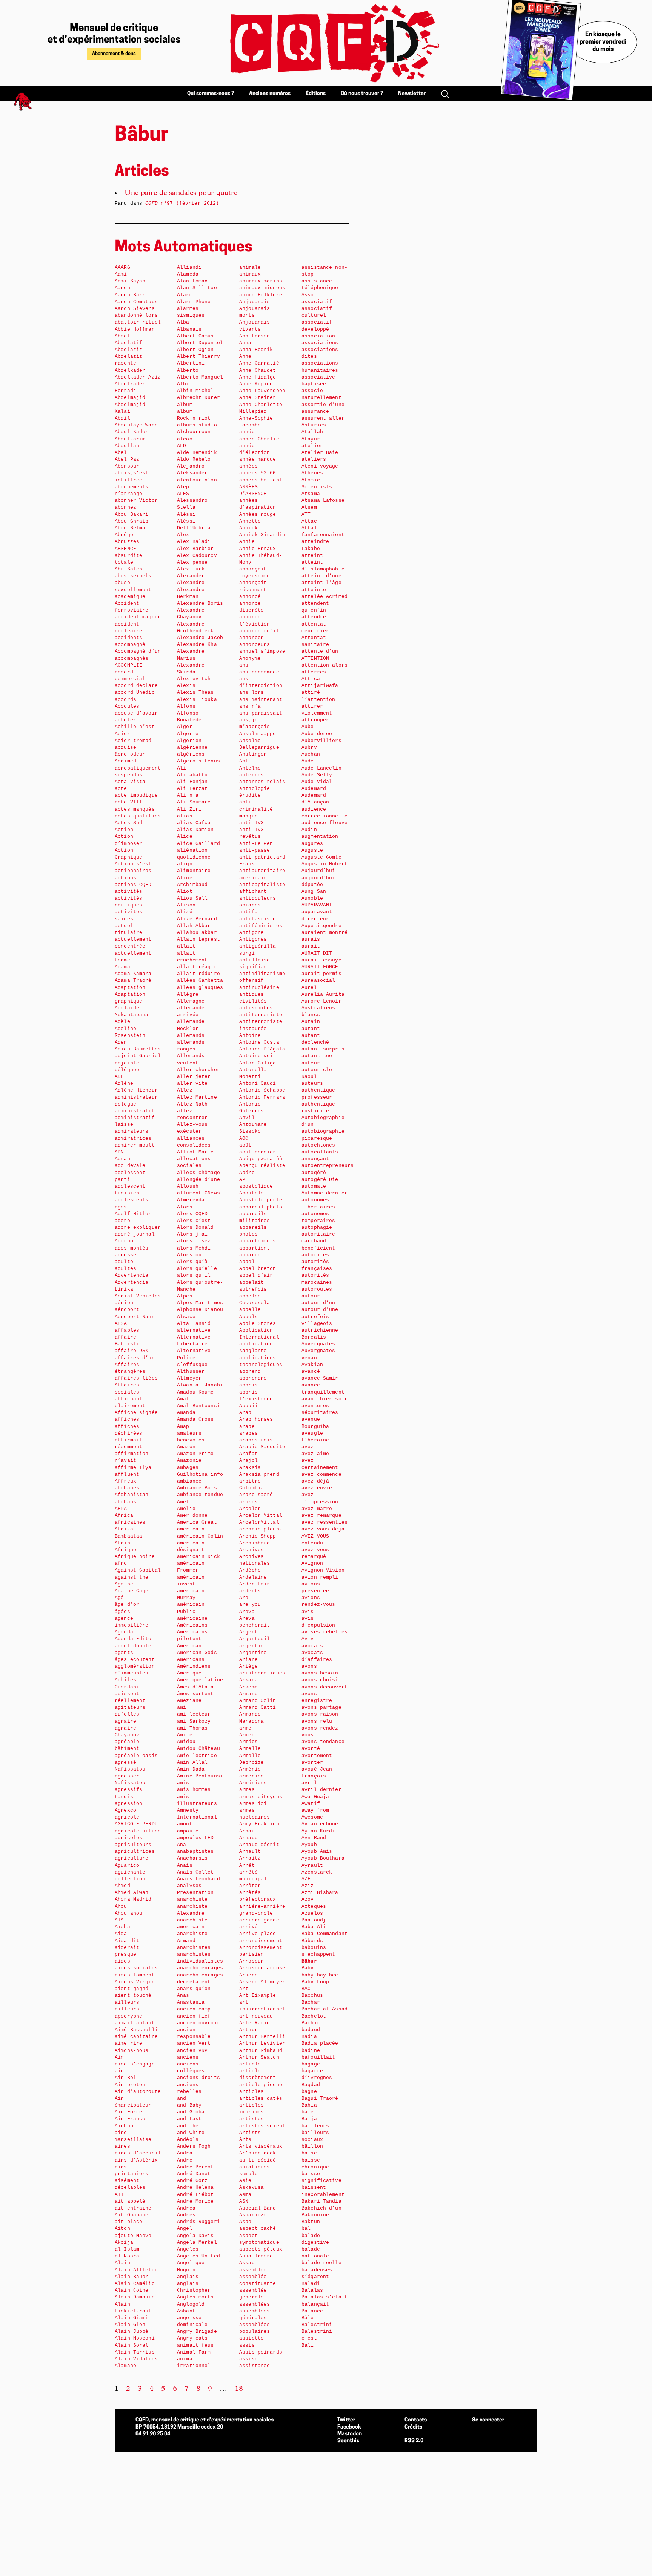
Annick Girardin (262, 535)
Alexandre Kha (197, 645)
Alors (185, 1207)
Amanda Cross (195, 1419)
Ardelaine (253, 1577)
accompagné (130, 645)
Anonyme (250, 659)
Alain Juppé (131, 2331)
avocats (312, 1646)
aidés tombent (135, 1975)
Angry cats (192, 2338)
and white (191, 2133)
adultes (125, 1269)
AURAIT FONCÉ (320, 967)
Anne (245, 356)
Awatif (311, 1804)
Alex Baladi (194, 542)
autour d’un (318, 1303)
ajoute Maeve (133, 2236)
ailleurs (127, 2002)
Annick (248, 528)
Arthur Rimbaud (261, 2051)
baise (309, 2153)
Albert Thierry (198, 356)
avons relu (317, 1721)
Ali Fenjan (192, 782)
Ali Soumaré (194, 802)
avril (309, 1783)
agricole (127, 1817)
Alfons (186, 706)
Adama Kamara (133, 974)
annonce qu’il (259, 631)
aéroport (127, 1310)
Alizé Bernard (197, 919)
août (245, 1145)
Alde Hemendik (197, 453)
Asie (245, 2181)
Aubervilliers (321, 741)
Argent (248, 1632)
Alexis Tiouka (197, 700)
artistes (251, 2119)
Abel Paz (127, 459)
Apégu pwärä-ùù (261, 1159)
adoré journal (135, 1234)
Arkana (248, 1680)
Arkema (248, 1687)
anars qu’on (194, 1989)
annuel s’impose (262, 651)
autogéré (314, 1173)
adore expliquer (138, 1227)
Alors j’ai (192, 1234)
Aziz (308, 1886)
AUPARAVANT (317, 905)
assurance (315, 412)
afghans (125, 1502)
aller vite (192, 1083)
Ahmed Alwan (131, 1893)
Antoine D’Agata (262, 1049)
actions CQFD (133, 885)
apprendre (253, 1378)
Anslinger (253, 754)
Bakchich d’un (321, 2208)
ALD (181, 446)
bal (306, 2229)
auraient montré (324, 933)
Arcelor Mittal (261, 1516)
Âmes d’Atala (195, 1687)
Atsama (311, 494)
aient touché (133, 1996)
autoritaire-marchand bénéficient (320, 1241)
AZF (306, 1879)
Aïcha (122, 1927)
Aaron (122, 288)
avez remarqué (321, 1516)
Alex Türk (191, 569)
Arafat (248, 1454)
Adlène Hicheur (136, 1090)
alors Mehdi (194, 1248)
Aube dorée (317, 734)
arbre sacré (256, 1495)
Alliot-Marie (195, 1152)
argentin (251, 1646)
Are (244, 1598)
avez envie (317, 1488)
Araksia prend (259, 1474)
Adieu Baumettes (138, 1049)
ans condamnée (259, 672)
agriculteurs (133, 1845)
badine (311, 2051)
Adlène (124, 1083)
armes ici (253, 1804)
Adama (122, 967)
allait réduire (198, 974)
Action (124, 830)
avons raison (320, 1714)
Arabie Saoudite (262, 1447)
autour (311, 1296)
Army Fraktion (259, 1824)
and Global (192, 2112)
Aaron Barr (130, 295)
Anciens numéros (270, 94)
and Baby (189, 2105)
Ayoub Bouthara (323, 1858)
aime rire (128, 2043)
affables (127, 1330)
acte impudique (136, 795)
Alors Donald (195, 1227)
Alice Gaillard (198, 844)
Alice (185, 836)
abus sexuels (133, 576)
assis (247, 2345)
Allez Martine (197, 1097)
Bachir (311, 2023)
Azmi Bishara (320, 1893)
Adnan (122, 1159)
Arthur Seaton (259, 2057)
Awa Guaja (315, 1797)
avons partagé (321, 1707)
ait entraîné (133, 2208)
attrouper (315, 720)
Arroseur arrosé (262, 1968)
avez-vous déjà (323, 1529)
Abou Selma (130, 528)
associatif (317, 302)
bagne (309, 2092)
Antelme (250, 768)
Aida (121, 1934)
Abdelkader (130, 370)
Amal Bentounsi (198, 1406)
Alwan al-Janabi (200, 1385)
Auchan (311, 754)
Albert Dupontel (200, 343)
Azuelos (312, 1913)
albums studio (197, 425)
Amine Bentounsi (200, 1776)
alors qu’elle (197, 1269)
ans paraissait (261, 713)
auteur (311, 1063)
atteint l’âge (321, 583)
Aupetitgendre (321, 926)
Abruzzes (127, 542)
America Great (197, 1522)
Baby (308, 1968)
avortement (317, 1756)
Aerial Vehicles (138, 1296)
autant (311, 1029)
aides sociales (136, 1968)
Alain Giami (131, 2318)
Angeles (188, 2249)
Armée (247, 1735)
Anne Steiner (258, 398)
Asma (245, 2195)
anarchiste (192, 1899)
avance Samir (320, 1378)
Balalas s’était (324, 2297)
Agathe (124, 1584)
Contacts (416, 2420)
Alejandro (191, 466)
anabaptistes (195, 1851)
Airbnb (124, 2126)
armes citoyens (261, 1797)
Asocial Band (258, 2208)
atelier (312, 446)
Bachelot (314, 2016)
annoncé (250, 597)
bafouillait (318, 2057)
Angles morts (195, 2297)
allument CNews (198, 1193)
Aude (308, 761)
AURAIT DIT (317, 953)
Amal (183, 1399)
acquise (125, 747)
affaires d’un (135, 1358)
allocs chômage (198, 1173)
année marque (258, 459)
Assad (247, 2263)
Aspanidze (253, 2215)
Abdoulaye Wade (136, 425)
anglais (188, 2277)
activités (128, 892)
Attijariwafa (320, 686)
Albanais (189, 329)
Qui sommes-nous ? (211, 94)
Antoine (250, 1036)
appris (248, 1385)
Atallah (312, 432)
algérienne (192, 747)
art (244, 1989)
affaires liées (136, 1378)
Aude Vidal (317, 782)
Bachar (311, 2002)
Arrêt (247, 1865)
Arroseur (251, 1961)
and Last (189, 2119)
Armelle (250, 1749)
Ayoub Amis (317, 1851)
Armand (248, 1694)
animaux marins (261, 281)
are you (250, 1605)
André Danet (194, 2174)
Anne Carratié (259, 363)
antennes (251, 775)
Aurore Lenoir (321, 1001)
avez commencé (321, 1474)
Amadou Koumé (195, 1392)
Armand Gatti (258, 1707)
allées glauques (200, 988)
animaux (250, 274)
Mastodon (350, 2434)
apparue (250, 1255)
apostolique (256, 1186)
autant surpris (323, 1049)
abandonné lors (136, 315)
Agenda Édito (133, 1639)
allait (186, 946)
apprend (250, 1372)
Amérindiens (194, 1666)
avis (308, 1612)
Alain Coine (131, 2290)
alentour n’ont (198, 480)
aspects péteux (261, 2249)
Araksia (250, 1468)
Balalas (312, 2290)
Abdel (122, 336)
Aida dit (127, 1941)
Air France (130, 2119)
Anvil (247, 1118)
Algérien (189, 741)
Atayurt (312, 439)
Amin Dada (191, 1769)
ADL (119, 1077)
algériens (191, 754)
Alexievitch (194, 679)
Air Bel (125, 2078)
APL (244, 1180)
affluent (127, 1474)
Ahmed (122, 1886)
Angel (185, 2229)
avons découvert (324, 1687)
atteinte (314, 590)
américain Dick (198, 1557)
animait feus (195, 2345)
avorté (311, 1749)
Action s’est (133, 864)
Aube (308, 727)
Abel (121, 453)
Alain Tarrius (135, 2352)
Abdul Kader (131, 432)
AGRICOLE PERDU (136, 1824)
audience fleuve (324, 823)
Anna (245, 343)
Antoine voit (258, 1056)
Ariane (248, 1660)
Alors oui (191, 1255)
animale (250, 268)
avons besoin (320, 1673)
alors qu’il (194, 1275)
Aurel (309, 988)
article (250, 2064)
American (189, 1646)
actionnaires (133, 871)
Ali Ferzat (192, 789)
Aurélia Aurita (323, 994)
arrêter (250, 1886)
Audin (309, 830)
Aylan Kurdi (318, 1831)
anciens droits (198, 2078)
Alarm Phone (194, 302)
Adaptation (130, 988)
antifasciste (258, 919)
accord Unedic (135, 692)
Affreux (125, 1481)
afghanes (127, 1488)
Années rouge (258, 514)
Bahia (309, 2105)
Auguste (312, 850)
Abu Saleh (128, 569)
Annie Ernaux (258, 549)
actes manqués (135, 809)
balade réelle (321, 2263)
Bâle (308, 2318)
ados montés (131, 1248)
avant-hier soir (324, 1399)
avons (309, 1666)
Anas (183, 1996)
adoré (122, 1221)
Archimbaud (254, 1543)
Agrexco (125, 1810)
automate (314, 1186)
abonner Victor (136, 501)
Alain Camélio (135, 2284)
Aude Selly (317, 775)
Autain (311, 1022)
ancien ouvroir (198, 2023)
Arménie (250, 1769)
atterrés (314, 672)
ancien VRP (192, 2051)
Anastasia (191, 2002)
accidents (128, 638)
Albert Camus (195, 336)
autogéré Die (320, 1180)
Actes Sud (128, 823)
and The (188, 2126)
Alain (122, 2263)
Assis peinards (261, 2352)
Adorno (124, 1241)
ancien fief (194, 2016)
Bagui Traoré (320, 2098)
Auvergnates (318, 1344)
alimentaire (194, 871)
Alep (183, 487)
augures (312, 844)
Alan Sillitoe (197, 288)
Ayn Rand (314, 1838)
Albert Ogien (195, 350)
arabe (247, 1427)
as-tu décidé (258, 2160)
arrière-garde (259, 1920)
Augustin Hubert (324, 864)
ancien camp (194, 2009)
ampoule (188, 1831)
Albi (183, 384)
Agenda (124, 1632)
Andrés (186, 2215)
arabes (248, 1433)
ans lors (251, 692)
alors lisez (194, 1241)
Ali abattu (192, 775)
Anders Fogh (194, 2146)
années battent (261, 480)
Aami (121, 274)
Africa (124, 1516)
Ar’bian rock (258, 2153)
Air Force (128, 2112)
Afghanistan (131, 1495)
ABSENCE (125, 549)
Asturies (314, 425)
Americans (191, 1660)
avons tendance (323, 1742)
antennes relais (262, 782)
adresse (125, 1255)
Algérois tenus (198, 761)
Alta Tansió (194, 1324)
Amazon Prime (195, 1454)
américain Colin (200, 1536)
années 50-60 (258, 473)
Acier (122, 734)
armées (248, 1742)
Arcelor (250, 1509)
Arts (245, 2140)
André (185, 2160)
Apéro (247, 1173)
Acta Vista (130, 782)
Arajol (248, 1460)
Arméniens (253, 1783)
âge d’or (127, 1605)
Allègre (188, 994)
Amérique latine (200, 1680)
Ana (181, 1845)
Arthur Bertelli (262, 2037)
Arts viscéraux (261, 2146)
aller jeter (194, 1077)
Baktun (311, 2222)
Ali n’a (188, 795)
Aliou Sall (192, 898)
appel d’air (256, 1275)
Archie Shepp (258, 1536)
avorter (312, 1763)
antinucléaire (259, 988)
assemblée (253, 2270)
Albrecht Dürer (198, 398)
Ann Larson (254, 336)
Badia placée (320, 2043)
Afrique (125, 1550)
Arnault (250, 1851)
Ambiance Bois (197, 1488)
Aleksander (192, 473)
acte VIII (128, 802)
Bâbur (309, 1961)
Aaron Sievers (135, 309)
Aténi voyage (320, 466)
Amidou (186, 1742)
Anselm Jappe (258, 734)
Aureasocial (318, 981)
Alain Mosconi (135, 2338)
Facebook (349, 2427)
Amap (183, 1427)
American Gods (197, 1653)
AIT (119, 2195)
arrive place (258, 1934)
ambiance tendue (200, 1495)
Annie (247, 542)
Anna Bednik (256, 350)
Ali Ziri (189, 809)
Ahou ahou (128, 1913)
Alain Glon (130, 2325)
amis (183, 1783)
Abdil (122, 418)
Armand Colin (258, 1701)
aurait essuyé (321, 960)
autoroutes (317, 1289)
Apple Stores (258, 1324)
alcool (186, 439)
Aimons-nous (131, 2051)
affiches (127, 1419)
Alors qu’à (192, 1262)
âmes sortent (195, 1694)
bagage (311, 2064)
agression (128, 1804)
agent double (133, 1646)
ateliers (314, 459)
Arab (245, 1413)
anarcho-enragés (200, 1968)
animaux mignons (262, 288)
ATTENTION (315, 659)
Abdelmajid (130, 398)
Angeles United (198, 2256)
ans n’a (250, 706)
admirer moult (135, 1145)
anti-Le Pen (256, 844)
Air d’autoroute (138, 2092)
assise (248, 2359)
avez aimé (315, 1454)
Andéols (188, 2140)
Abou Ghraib (131, 521)
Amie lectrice (197, 1756)
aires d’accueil (138, 2153)
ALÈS (183, 494)
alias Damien (195, 830)
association (318, 336)
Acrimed (125, 761)
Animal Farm (194, 2352)
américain (191, 1529)
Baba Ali (314, 1927)
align (185, 864)
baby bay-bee (320, 1975)
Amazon (186, 1447)
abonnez (125, 507)
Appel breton (258, 1269)
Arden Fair (254, 1584)
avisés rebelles (324, 1632)
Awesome (312, 1817)
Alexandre (191, 583)
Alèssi (186, 514)
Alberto (188, 370)
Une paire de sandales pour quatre (181, 193)
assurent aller (323, 418)
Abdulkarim (130, 439)
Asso (308, 295)
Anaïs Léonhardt (200, 1879)
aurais (311, 939)
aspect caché (258, 2229)
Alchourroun (194, 432)
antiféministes (261, 926)
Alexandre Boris (200, 603)
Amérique (189, 1673)
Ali (181, 768)
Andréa (186, 2208)
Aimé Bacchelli (136, 2030)
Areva (247, 1612)
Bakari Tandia (321, 2201)
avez (308, 1447)
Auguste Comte (321, 857)
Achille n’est (135, 727)
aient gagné (131, 1989)
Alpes (185, 1296)
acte (121, 789)
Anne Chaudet (258, 370)
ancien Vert (194, 2043)
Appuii (248, 1406)
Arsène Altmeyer (262, 1982)
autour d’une (320, 1310)
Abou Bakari (131, 514)
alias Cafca (194, 823)
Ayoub (309, 1845)
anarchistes (194, 1948)
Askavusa (251, 2187)
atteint (312, 556)
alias (185, 816)
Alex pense (192, 562)
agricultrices (135, 1851)
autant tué (317, 1056)
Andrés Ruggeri (198, 2222)
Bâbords (312, 1941)
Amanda (186, 1413)
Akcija (124, 2242)
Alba (183, 322)
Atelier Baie (320, 453)
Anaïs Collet (195, 1872)
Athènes (312, 473)
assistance (254, 2366)
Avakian (312, 1365)
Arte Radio (254, 2023)
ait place (128, 2222)
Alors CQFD (192, 1214)
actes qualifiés (138, 816)
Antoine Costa (259, 1042)
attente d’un (320, 651)
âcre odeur (130, 754)
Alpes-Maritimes (200, 1303)
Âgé (119, 1598)
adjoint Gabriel (138, 1056)
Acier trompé (133, 741)
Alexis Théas (195, 692)
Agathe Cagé (131, 1591)
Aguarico (127, 1865)
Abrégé (124, 535)
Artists (250, 2133)
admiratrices (133, 1138)
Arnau (247, 1831)
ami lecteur (194, 1714)
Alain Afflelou (136, 2270)
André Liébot (195, 2195)
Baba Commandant (324, 1934)
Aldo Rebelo (194, 459)
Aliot (185, 892)
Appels (248, 1317)
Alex (183, 535)
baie (308, 2112)
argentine (253, 1653)
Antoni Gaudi (258, 1083)
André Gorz (192, 2181)
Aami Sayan (130, 281)
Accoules (127, 706)
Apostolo (251, 1193)
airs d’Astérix (136, 2160)
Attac (309, 521)
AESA (121, 1324)
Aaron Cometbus (136, 302)
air (119, 2071)
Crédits (413, 2427)
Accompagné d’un (138, 651)
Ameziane (189, 1701)
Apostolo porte (261, 1200)
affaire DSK (131, 1351)
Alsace (186, 1317)
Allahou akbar (197, 933)
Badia (309, 2037)
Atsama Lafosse (323, 501)
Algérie (188, 734)
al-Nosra (127, 2256)
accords (125, 700)
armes (247, 1790)
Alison (186, 905)
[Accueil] (326, 43)
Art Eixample (258, 1996)
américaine (192, 1618)
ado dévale (130, 1166)
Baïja (309, 2119)
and (181, 2098)
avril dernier (321, 1790)
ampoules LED (195, 1838)
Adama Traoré (133, 981)
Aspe (245, 2222)
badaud (311, 2030)
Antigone (251, 933)
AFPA (121, 1509)
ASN (244, 2201)
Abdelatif (128, 343)
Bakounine (315, 2215)
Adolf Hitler (133, 1214)
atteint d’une (321, 576)
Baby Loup (315, 1982)
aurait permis (321, 974)
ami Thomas (192, 1728)
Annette (250, 521)
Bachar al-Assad (324, 2009)
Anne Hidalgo (258, 377)
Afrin (122, 1543)
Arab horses (256, 1419)
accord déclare (136, 686)
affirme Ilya (133, 1468)
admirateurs (131, 1131)
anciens (188, 2057)
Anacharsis (192, 1858)
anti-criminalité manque (256, 809)
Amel (183, 1502)
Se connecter (488, 2420)
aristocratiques (262, 1673)
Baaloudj (314, 1920)
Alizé (185, 912)
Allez (185, 1090)
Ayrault (312, 1865)
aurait (311, 946)
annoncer (251, 638)
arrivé (248, 1927)
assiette (251, 2338)
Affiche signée (136, 1413)
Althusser (191, 1372)
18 (239, 2389)
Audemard (314, 789)
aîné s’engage (135, 2064)
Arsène (248, 1975)
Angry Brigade (197, 2331)
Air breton (130, 2085)
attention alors (324, 665)
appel (247, 1262)
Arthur (248, 2030)
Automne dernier (324, 1193)
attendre (314, 617)
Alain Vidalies (136, 2359)
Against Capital (138, 1570)
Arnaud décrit (259, 1845)
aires (122, 2146)
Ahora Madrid (133, 1899)
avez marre (317, 1509)
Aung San (314, 892)
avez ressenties (324, 1522)
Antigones (253, 939)
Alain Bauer (131, 2277)
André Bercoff (197, 2167)
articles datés (261, 2098)
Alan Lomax (192, 281)
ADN (119, 1152)
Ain (119, 2057)
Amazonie (189, 1460)
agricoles (128, 1838)
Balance (312, 2311)
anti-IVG (251, 823)
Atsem (309, 507)
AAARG (122, 268)
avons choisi (320, 1680)
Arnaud (248, 1838)
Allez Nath (192, 1104)
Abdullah (127, 446)
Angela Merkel (197, 2242)
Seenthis (348, 2441)
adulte (124, 1262)
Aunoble (312, 898)
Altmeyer (189, 1378)
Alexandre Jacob (200, 638)
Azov (308, 1899)
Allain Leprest (198, 939)
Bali (308, 2345)
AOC (244, 1138)
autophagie (317, 1227)
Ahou (121, 1907)
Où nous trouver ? (362, 94)
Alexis (186, 686)
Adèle (122, 1022)
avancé (311, 1372)
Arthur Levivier (262, 2043)
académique (130, 597)
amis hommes (194, 1790)
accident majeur (138, 617)
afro (121, 1563)
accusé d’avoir (136, 713)
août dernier (258, 1152)
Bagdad (311, 2085)
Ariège (248, 1666)
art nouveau (256, 2016)
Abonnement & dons (114, 54)
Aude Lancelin (321, 768)
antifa (248, 912)
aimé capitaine (136, 2037)
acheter (125, 720)
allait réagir (197, 967)
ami (181, 1707)
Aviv (308, 1639)
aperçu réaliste (262, 1166)
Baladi (311, 2284)
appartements (258, 1241)
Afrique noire (135, 1557)
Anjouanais (254, 302)
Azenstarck (317, 1872)
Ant (244, 761)
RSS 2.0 (414, 2441)
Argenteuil (254, 1639)
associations (320, 343)
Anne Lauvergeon (262, 391)
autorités (315, 1255)
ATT (306, 514)
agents (124, 1653)
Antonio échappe (262, 1090)
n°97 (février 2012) (182, 203)
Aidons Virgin (135, 1982)
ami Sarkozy (194, 1721)
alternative (194, 1330)
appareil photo (261, 1207)
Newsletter (412, 94)
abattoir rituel (138, 322)
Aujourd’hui (318, 871)
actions (125, 878)
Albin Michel (195, 391)
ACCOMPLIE (128, 665)
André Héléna (195, 2187)
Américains (192, 1625)
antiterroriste (261, 1015)
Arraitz (250, 1858)
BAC (306, 1989)
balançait (315, 2304)
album (185, 405)
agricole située (138, 1831)
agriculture (131, 1858)
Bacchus (312, 1996)
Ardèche (250, 1570)
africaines (130, 1522)
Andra (185, 2153)
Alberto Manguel (200, 377)
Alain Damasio (135, 2297)
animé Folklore (261, 295)
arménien (251, 1776)
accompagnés (131, 659)
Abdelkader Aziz (138, 377)
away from (315, 1810)
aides (122, 1961)
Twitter (346, 2420)
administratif (135, 1111)
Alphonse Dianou (200, 1310)
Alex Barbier (195, 549)
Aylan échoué (320, 1824)
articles (251, 2092)
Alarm (185, 295)
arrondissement (261, 1941)
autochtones (318, 1145)
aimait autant (135, 2023)
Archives (251, 1550)
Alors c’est (194, 1221)
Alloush (188, 1186)
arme (245, 1728)
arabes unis (256, 1440)
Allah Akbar (194, 926)
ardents (250, 1591)
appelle (250, 1310)
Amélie (186, 1509)
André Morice (195, 2201)
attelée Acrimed (324, 597)
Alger (185, 727)
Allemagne (191, 1001)
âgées (122, 1612)
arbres (248, 1502)
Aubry (309, 747)
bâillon (312, 2146)
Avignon (312, 1563)
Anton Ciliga (258, 1063)
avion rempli (320, 1577)
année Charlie (259, 439)
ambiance (189, 1481)
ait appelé (130, 2201)
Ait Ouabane (131, 2215)
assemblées (254, 2304)
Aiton (122, 2229)
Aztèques (314, 1907)
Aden (121, 1042)
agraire (125, 1721)
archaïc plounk (261, 1529)
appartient (254, 1248)
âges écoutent (135, 1660)
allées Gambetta (200, 981)
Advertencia (131, 1275)
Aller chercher (198, 1070)
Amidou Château (198, 1749)
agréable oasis (136, 1756)
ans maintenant (261, 700)
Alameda (188, 274)
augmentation (320, 836)
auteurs (312, 1083)
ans (244, 665)
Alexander (191, 576)
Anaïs (185, 1865)
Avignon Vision (323, 1570)
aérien (124, 1303)
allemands (191, 1036)
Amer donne (192, 1516)
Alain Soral (131, 2345)
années (248, 466)
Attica (311, 679)
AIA (119, 1920)
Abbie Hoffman (135, 329)
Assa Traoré (256, 2256)
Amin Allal (192, 1763)
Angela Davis (195, 2236)
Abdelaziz (128, 350)
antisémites (256, 1008)
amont (185, 1824)
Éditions (316, 94)
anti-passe (254, 850)
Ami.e (185, 1735)
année (247, 432)
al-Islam (127, 2249)
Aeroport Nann (135, 1317)
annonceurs (254, 645)
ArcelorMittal (259, 1522)
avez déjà (315, 1481)
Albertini (191, 363)
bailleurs (315, 2126)
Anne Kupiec (256, 384)
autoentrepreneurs (328, 1166)
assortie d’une (323, 405)
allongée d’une (198, 1180)
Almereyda (191, 1200)
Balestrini (317, 2325)
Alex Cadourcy (197, 556)
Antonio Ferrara (262, 1097)
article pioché (261, 2085)
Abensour (127, 466)
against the (131, 1577)
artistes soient (262, 2126)
